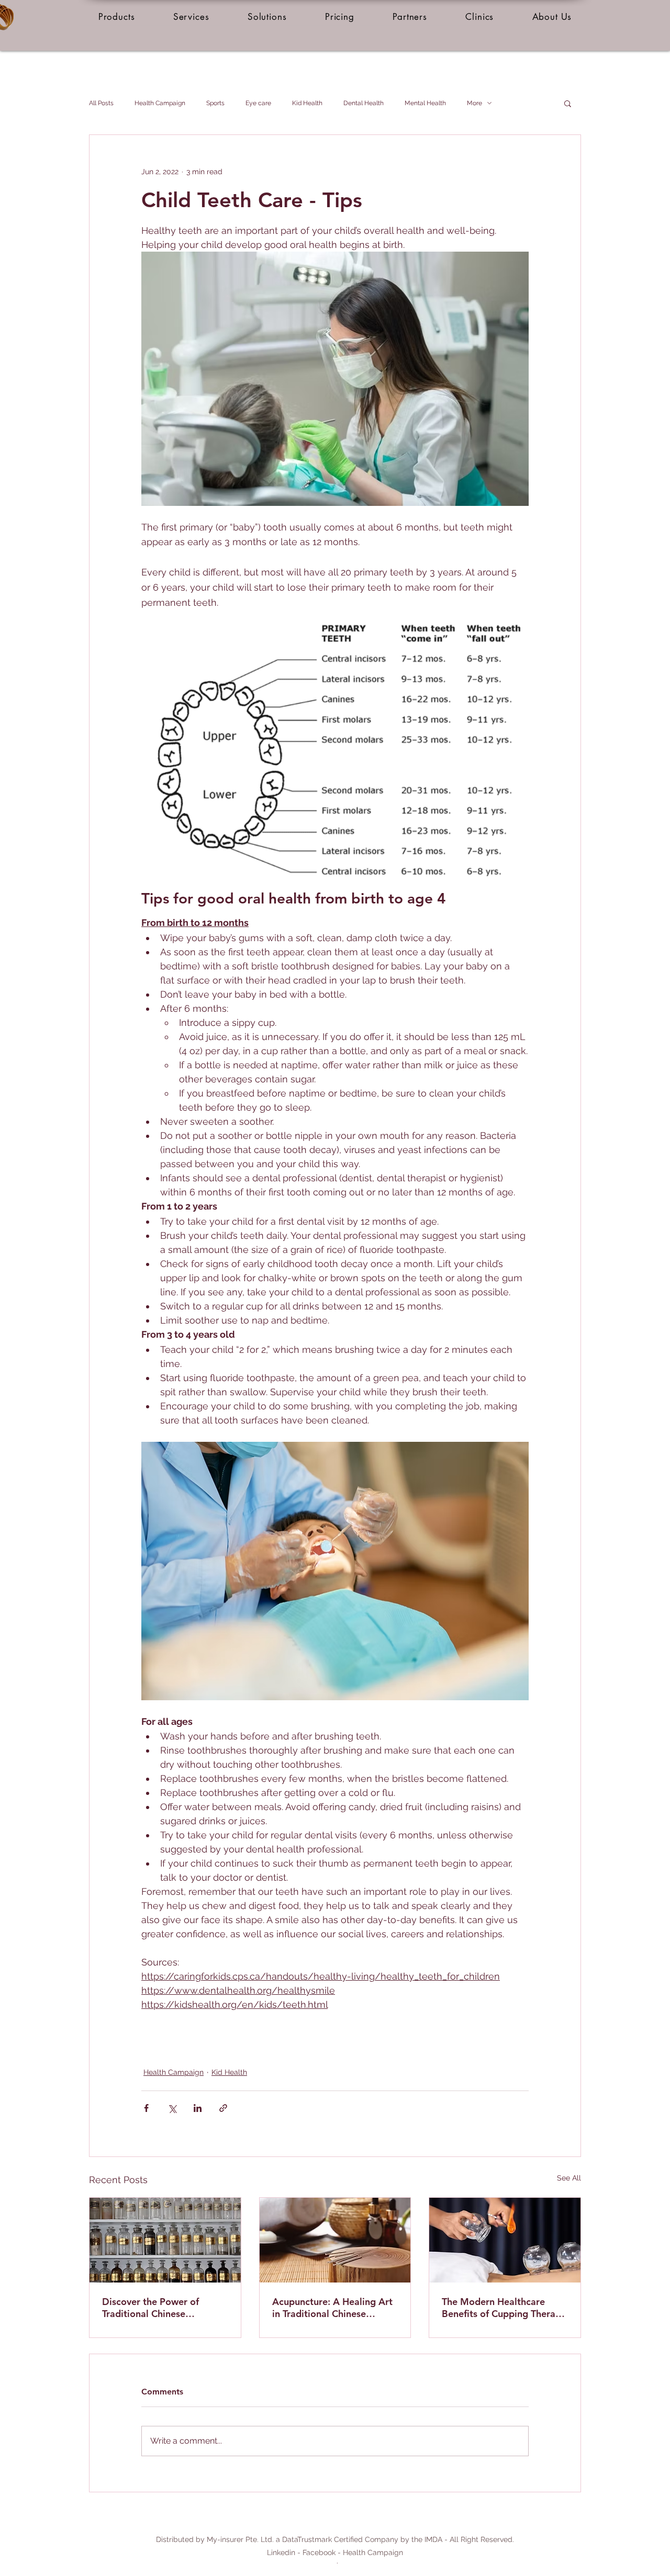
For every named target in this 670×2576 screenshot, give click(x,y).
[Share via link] (223, 2108)
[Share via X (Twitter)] (172, 2108)
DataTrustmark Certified (322, 2539)
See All (569, 2178)
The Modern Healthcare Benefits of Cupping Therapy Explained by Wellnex (504, 2308)
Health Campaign (160, 103)
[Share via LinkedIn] (198, 2108)
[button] (116, 17)
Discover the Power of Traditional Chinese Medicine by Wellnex (150, 2308)
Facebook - (323, 2552)
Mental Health (425, 103)
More (474, 103)
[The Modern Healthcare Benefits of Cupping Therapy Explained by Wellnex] (505, 2240)
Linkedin (281, 2552)
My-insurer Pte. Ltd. (240, 2539)
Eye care (258, 103)
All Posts (101, 103)
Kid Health (307, 103)
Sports (215, 103)
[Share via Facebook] (146, 2108)
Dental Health (364, 103)
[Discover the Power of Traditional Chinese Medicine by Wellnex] (165, 2240)
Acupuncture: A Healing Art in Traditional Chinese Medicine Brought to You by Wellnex (333, 2308)
